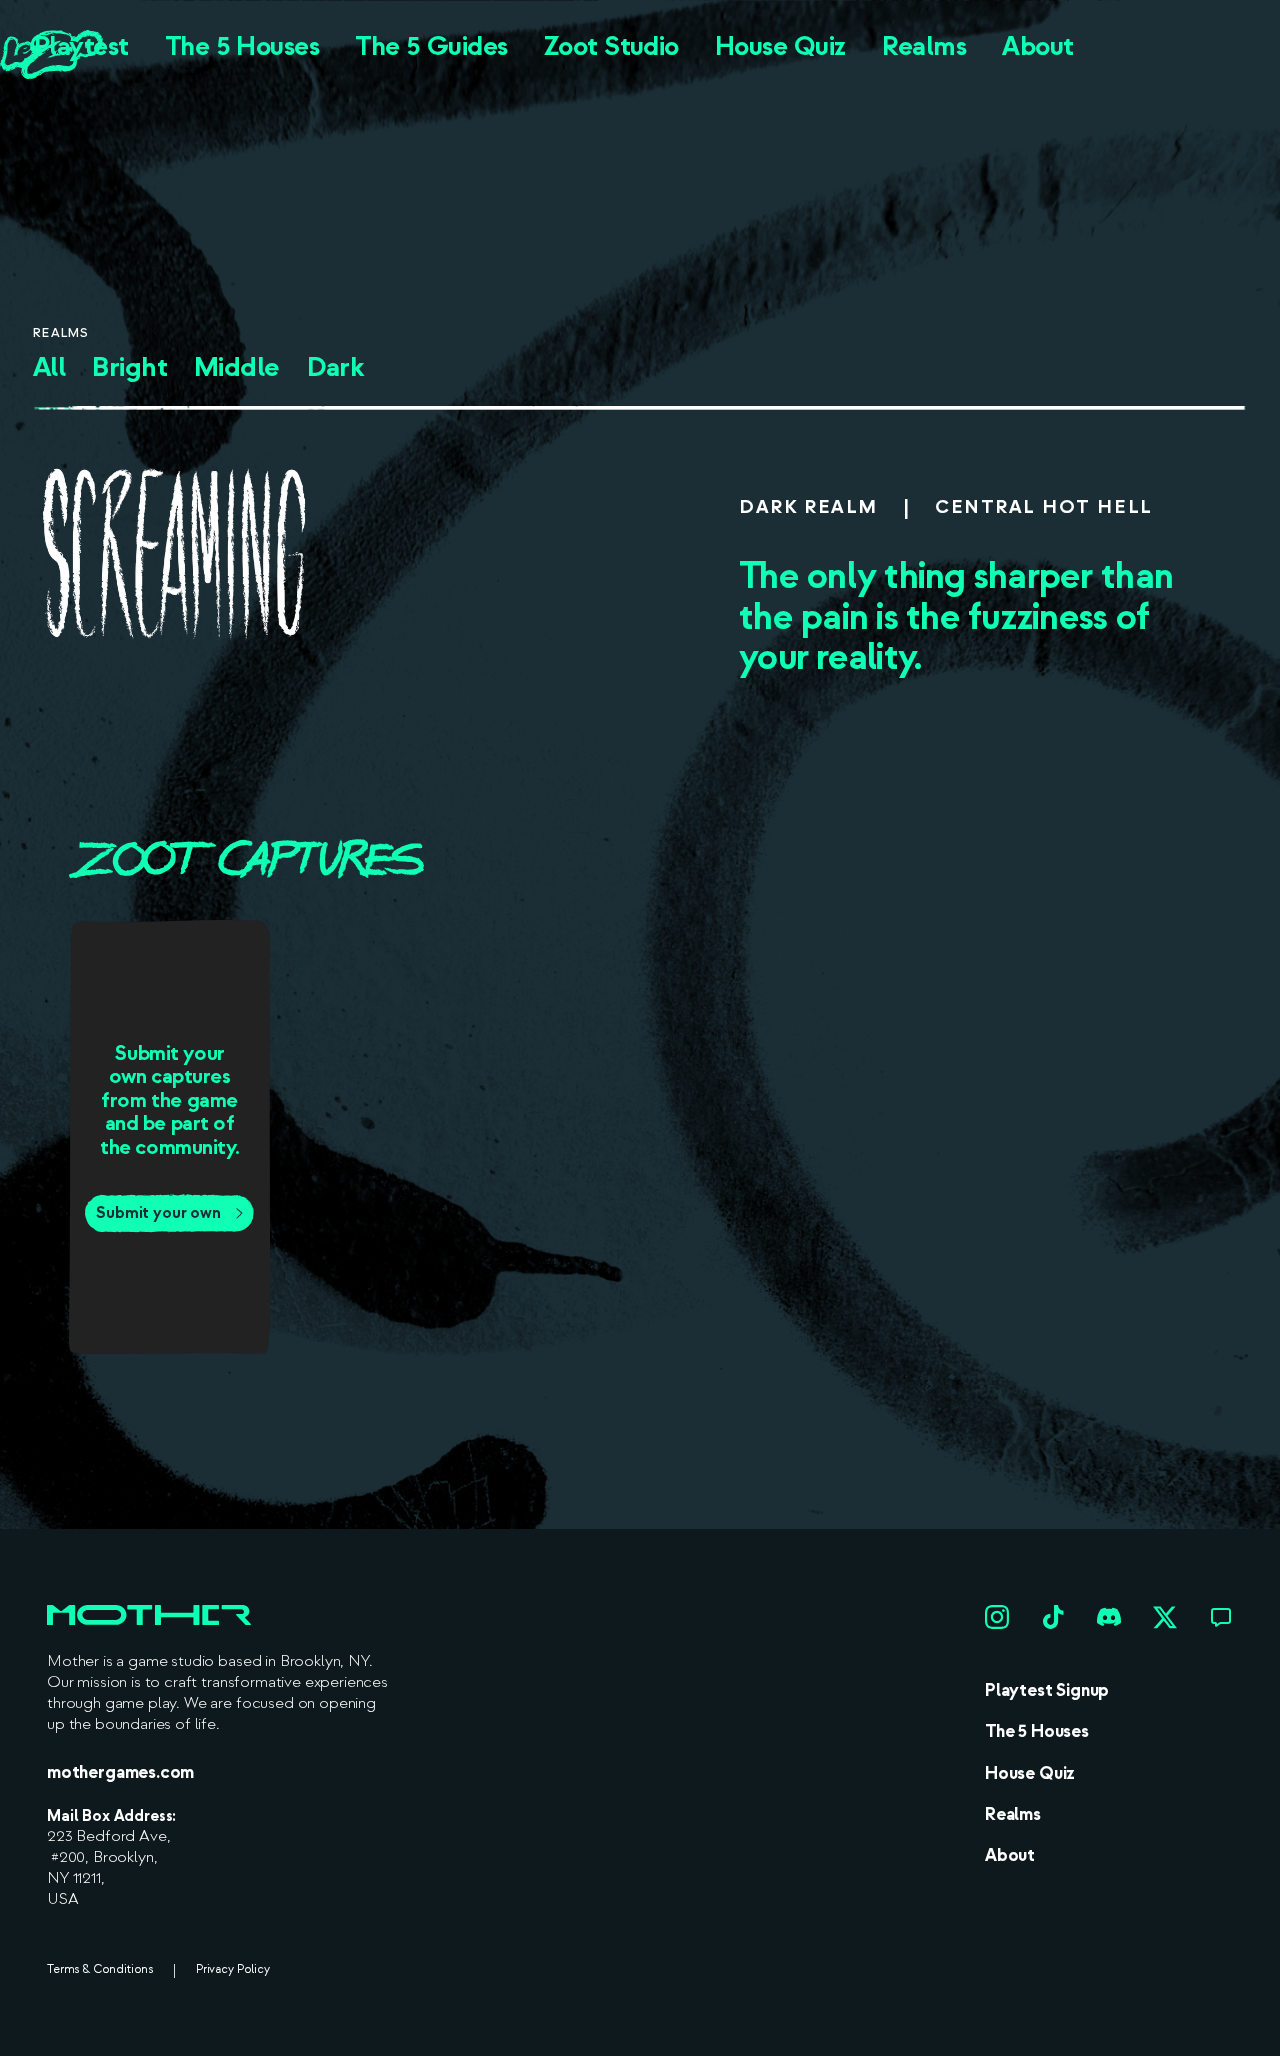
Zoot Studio (611, 46)
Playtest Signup (1047, 1690)
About (1037, 46)
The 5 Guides (431, 46)
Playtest (81, 46)
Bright (129, 367)
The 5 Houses (242, 46)
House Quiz (780, 46)
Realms (924, 46)
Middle (237, 367)
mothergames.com (120, 1772)
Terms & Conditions (100, 1970)
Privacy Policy (233, 1970)
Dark (335, 367)
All (49, 367)
